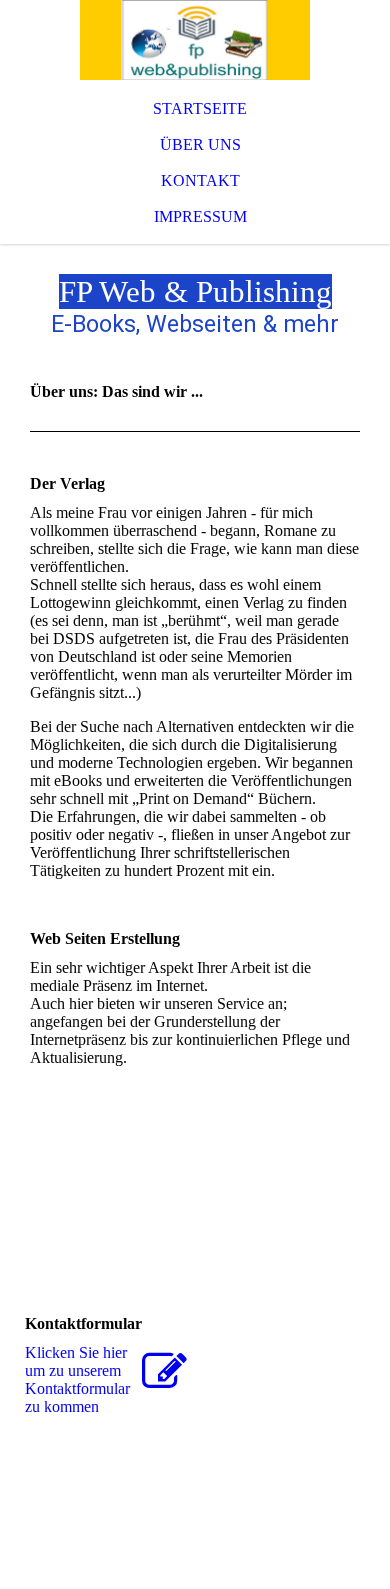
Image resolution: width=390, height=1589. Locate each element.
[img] (195, 40)
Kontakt (200, 180)
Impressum (200, 216)
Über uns (200, 144)
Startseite (200, 108)
